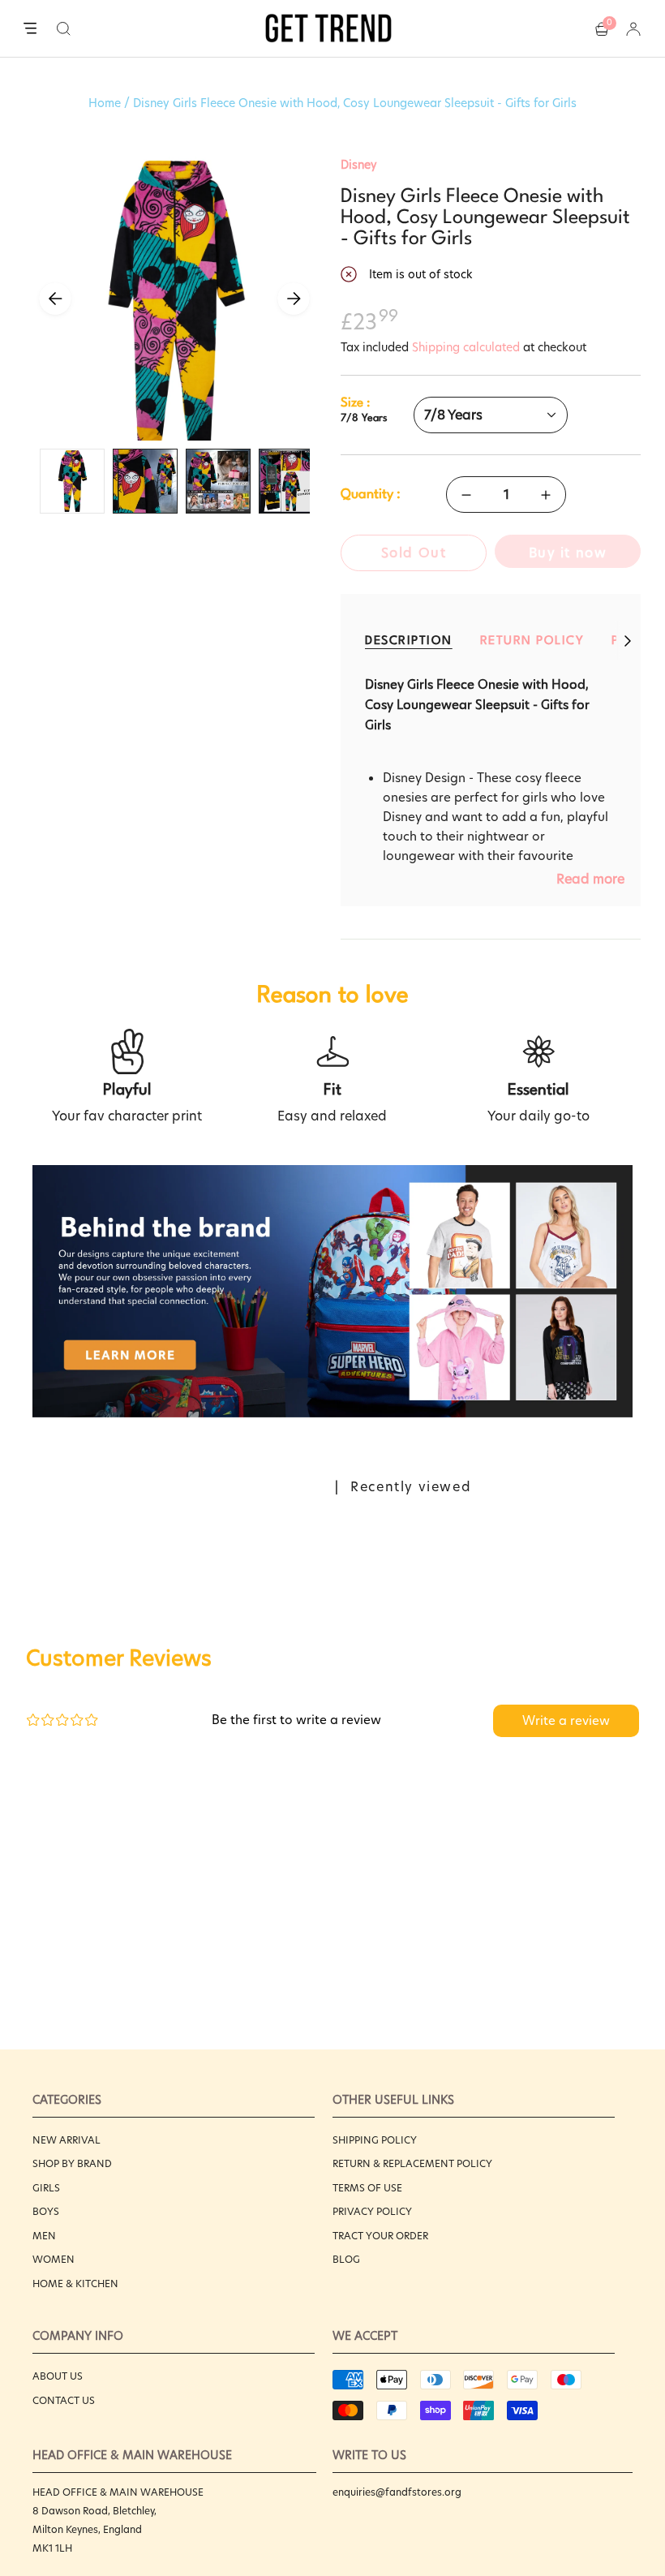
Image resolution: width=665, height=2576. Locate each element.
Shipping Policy (375, 2140)
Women (54, 2259)
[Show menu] (30, 29)
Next (294, 299)
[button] (64, 28)
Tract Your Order (380, 2236)
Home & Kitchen (75, 2284)
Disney (359, 165)
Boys (46, 2211)
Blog (346, 2259)
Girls (46, 2188)
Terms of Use (367, 2188)
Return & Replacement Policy (412, 2163)
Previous (55, 299)
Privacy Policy (372, 2211)
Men (44, 2236)
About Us (58, 2376)
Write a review (566, 1720)
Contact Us (64, 2400)
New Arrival (66, 2140)
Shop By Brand (72, 2163)
